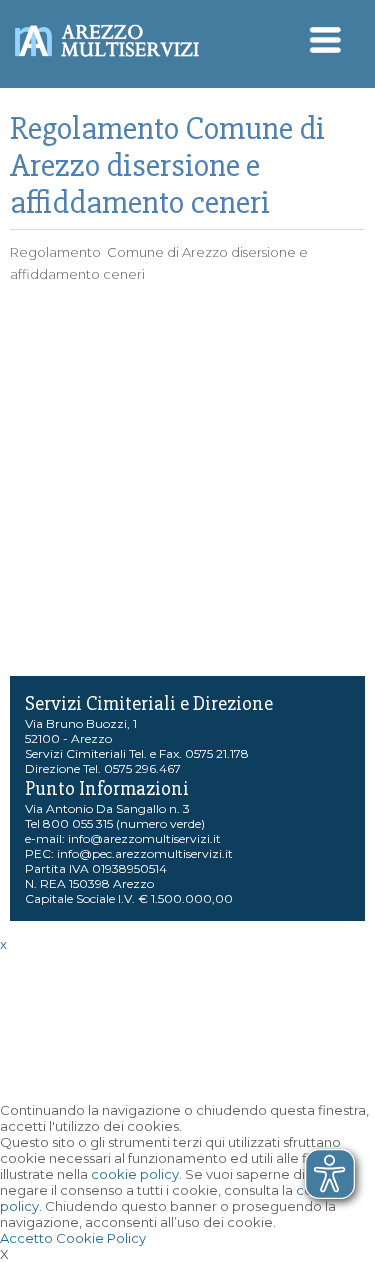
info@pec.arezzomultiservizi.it (145, 853)
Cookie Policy (101, 1238)
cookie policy (135, 1174)
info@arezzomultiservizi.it (144, 838)
